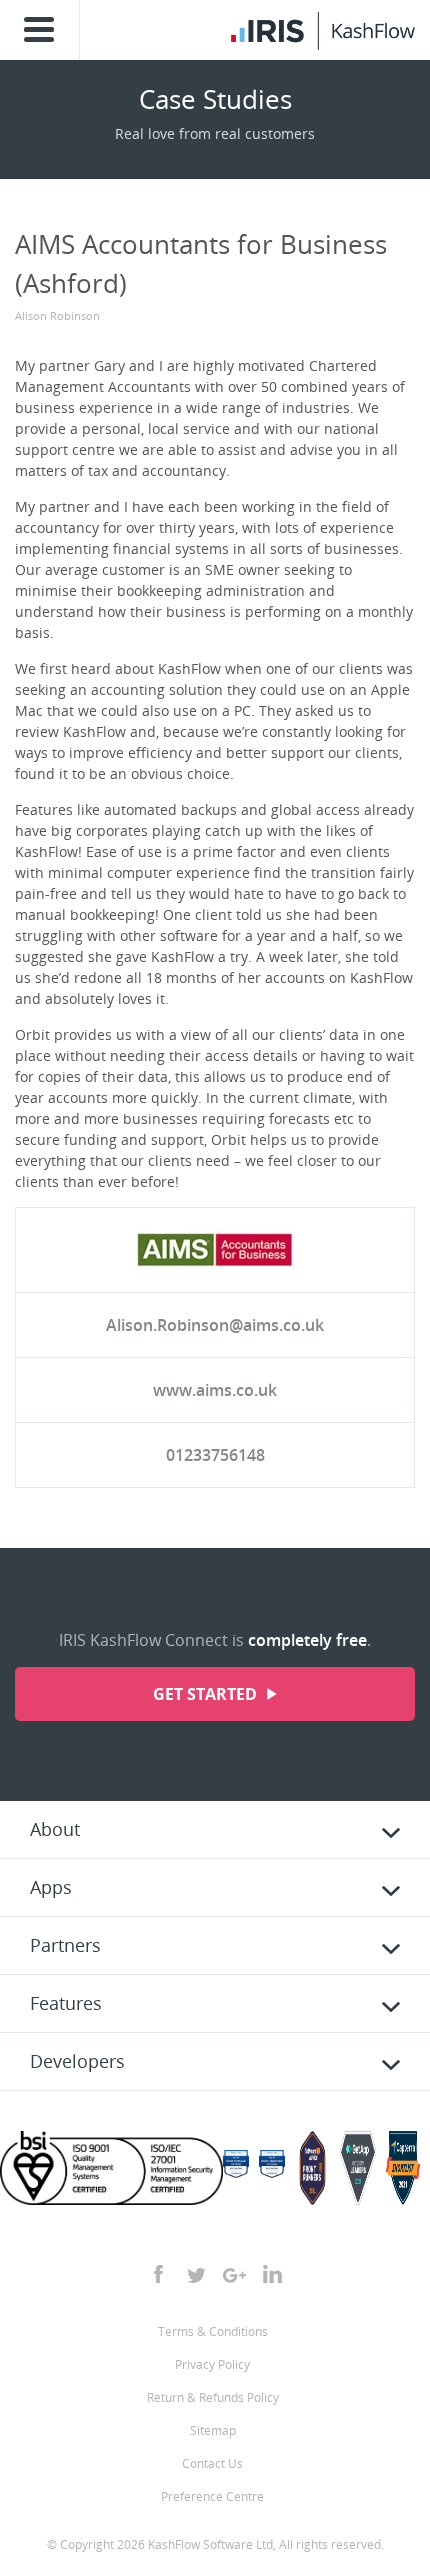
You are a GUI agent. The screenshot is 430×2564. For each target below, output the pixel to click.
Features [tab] (66, 2003)
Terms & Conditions (213, 2331)
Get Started (207, 1694)
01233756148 (215, 1455)
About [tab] (55, 1829)
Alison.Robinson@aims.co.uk (215, 1325)
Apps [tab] (51, 1887)
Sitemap (213, 2430)
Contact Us (212, 2463)
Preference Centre (212, 2496)
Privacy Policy (212, 2364)
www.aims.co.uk (215, 1390)
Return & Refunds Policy (213, 2397)
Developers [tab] (77, 2061)
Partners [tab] (65, 1945)
